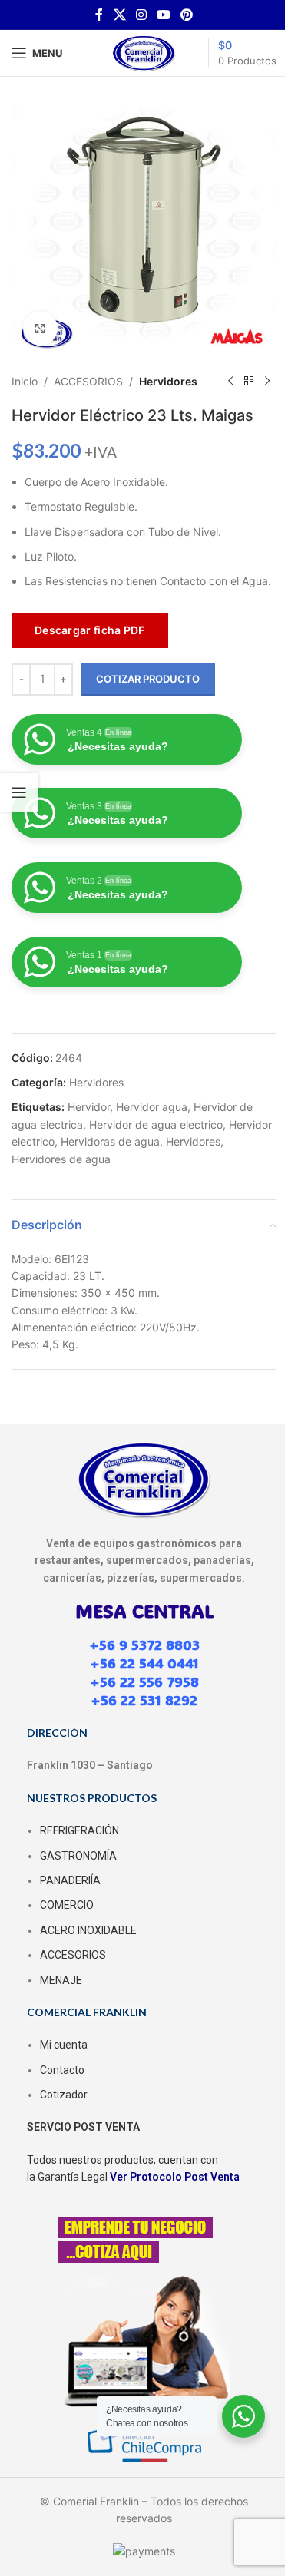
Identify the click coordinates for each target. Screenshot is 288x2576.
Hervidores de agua (61, 1159)
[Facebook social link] (99, 15)
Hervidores (168, 381)
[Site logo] (144, 52)
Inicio (25, 381)
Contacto (62, 2070)
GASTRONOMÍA (78, 1856)
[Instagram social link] (141, 15)
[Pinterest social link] (187, 15)
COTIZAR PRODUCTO (148, 679)
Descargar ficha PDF (90, 630)
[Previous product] (230, 382)
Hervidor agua (152, 1107)
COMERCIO (67, 1905)
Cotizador (64, 2095)
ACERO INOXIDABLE (88, 1930)
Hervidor (89, 1107)
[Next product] (267, 382)
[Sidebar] (19, 792)
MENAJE (61, 1980)
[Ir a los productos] (249, 382)
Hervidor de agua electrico (156, 1124)
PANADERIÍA (70, 1880)
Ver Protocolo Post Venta (175, 2177)
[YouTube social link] (164, 15)
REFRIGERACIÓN (79, 1830)
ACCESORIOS (88, 381)
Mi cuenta (64, 2045)
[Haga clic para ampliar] (40, 328)
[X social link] (119, 15)
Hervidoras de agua (110, 1141)
